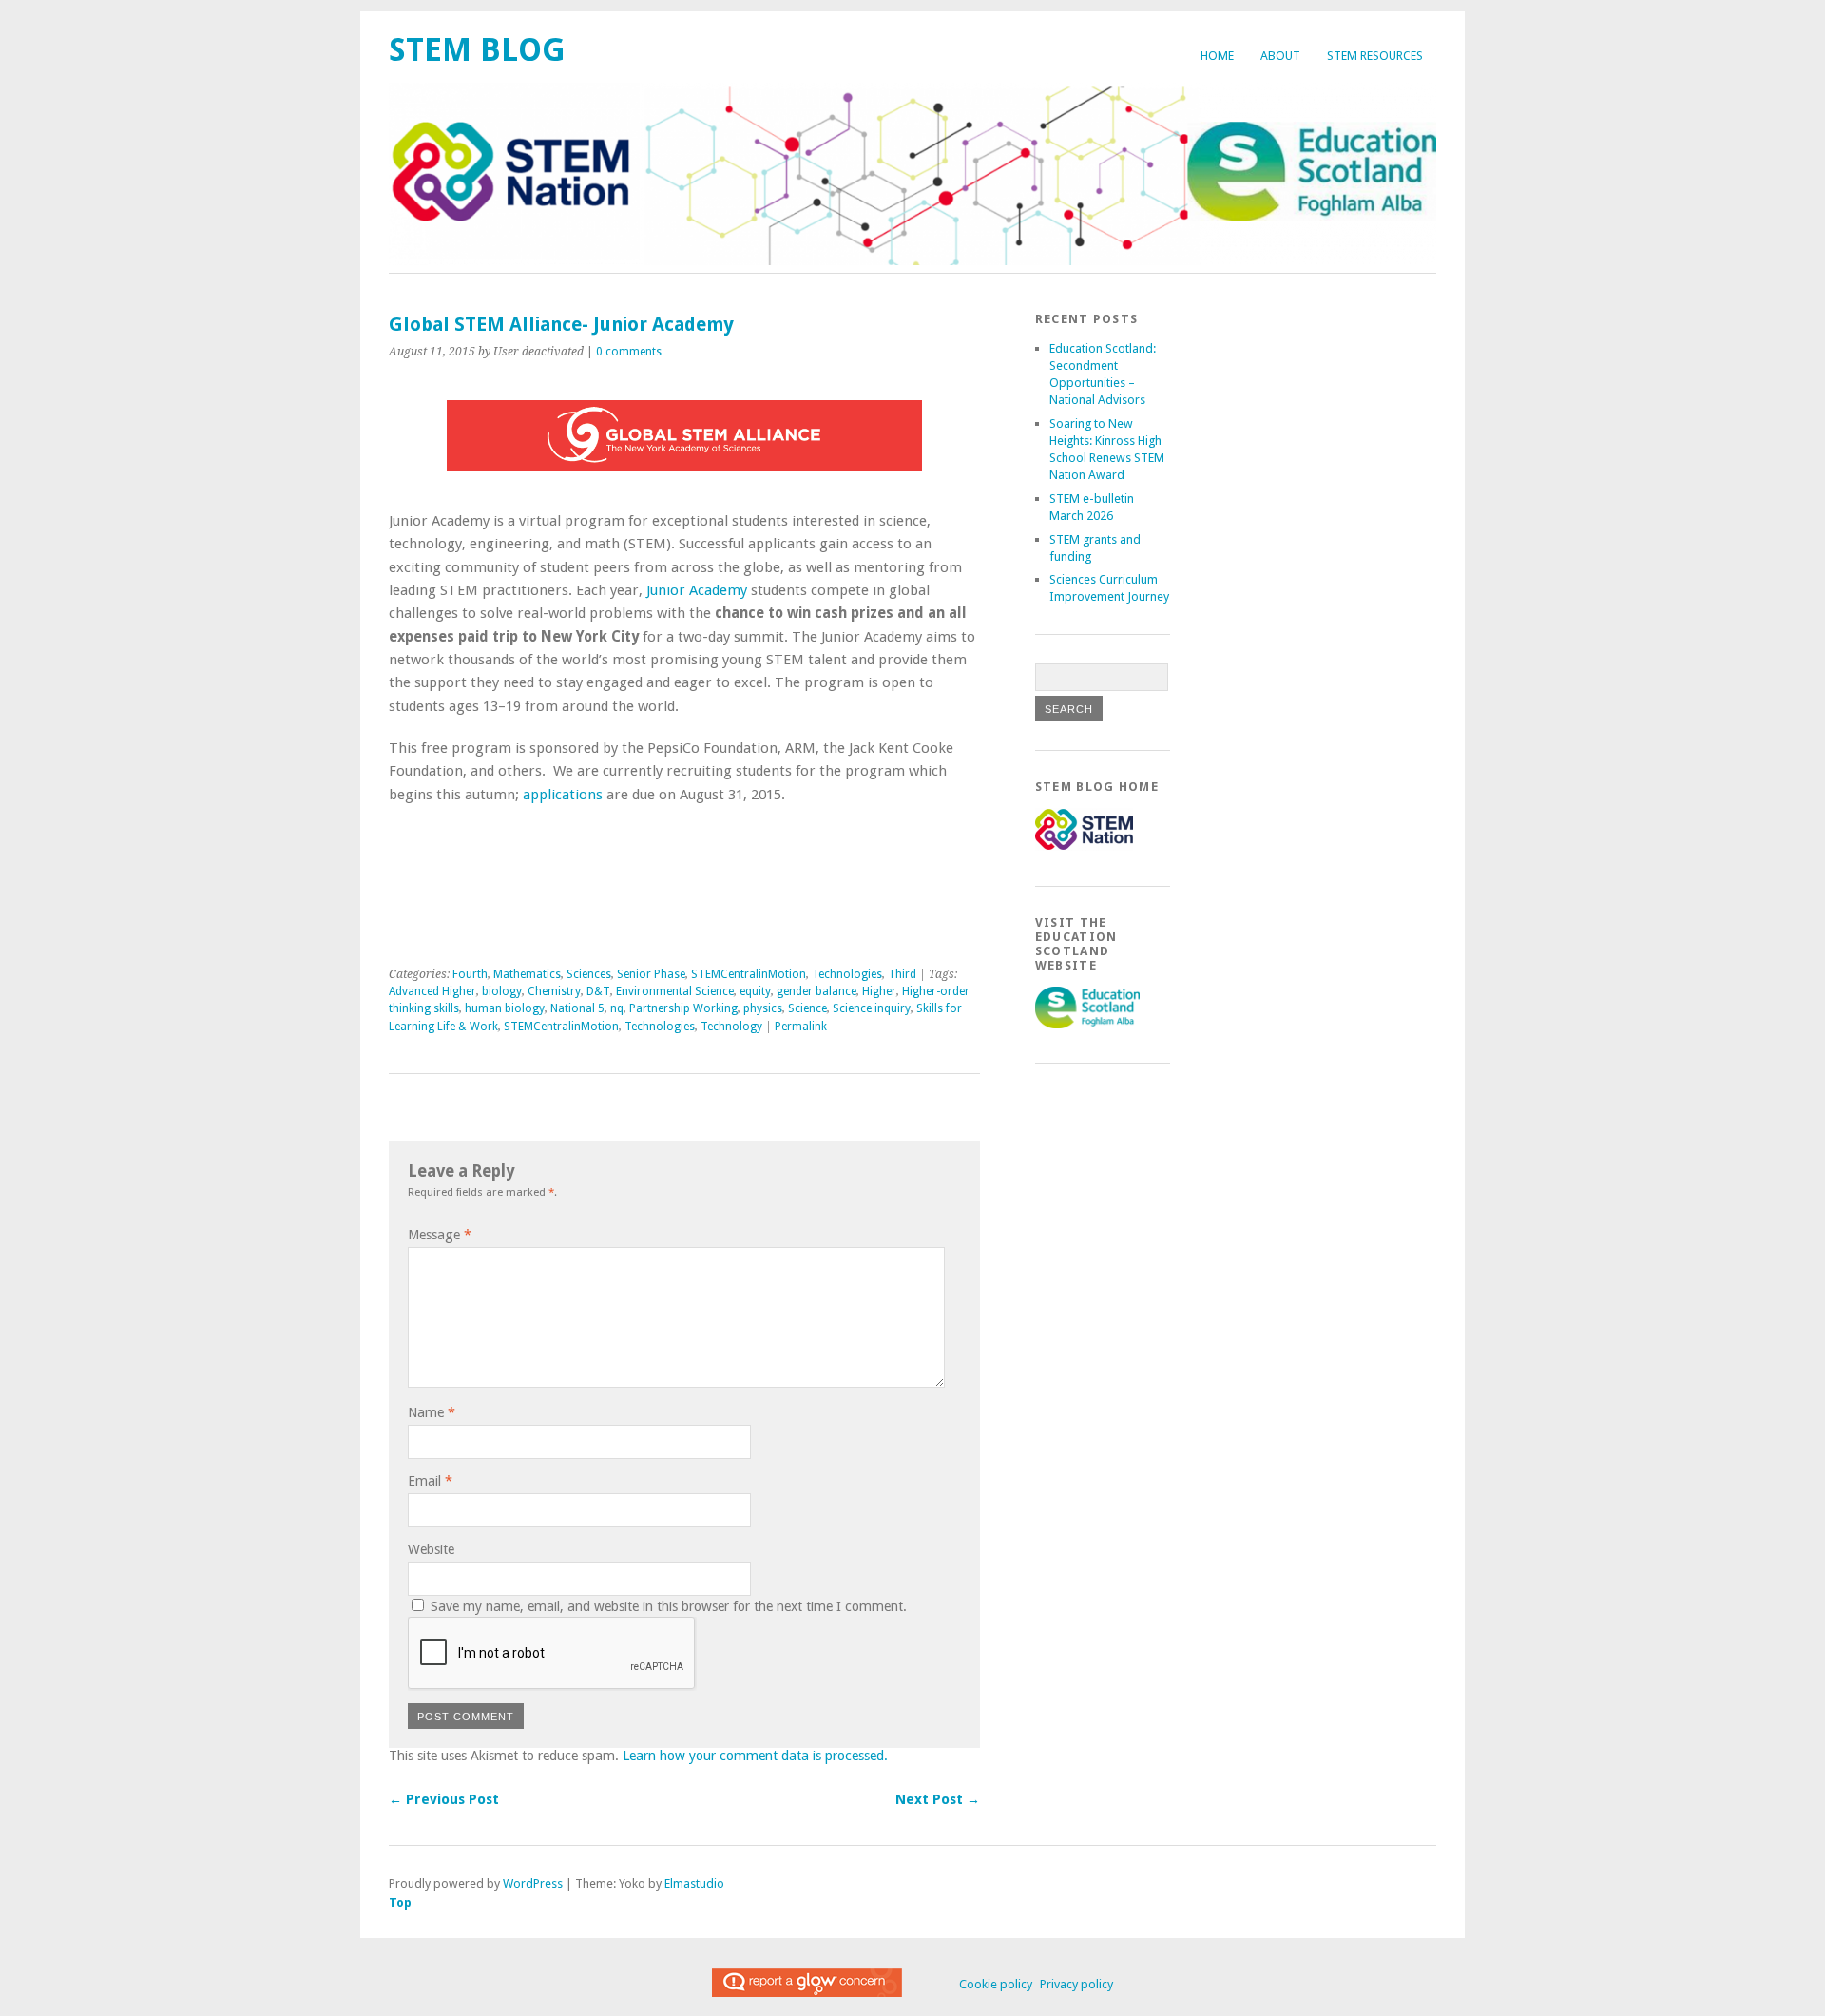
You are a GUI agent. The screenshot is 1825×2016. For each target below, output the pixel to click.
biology (502, 991)
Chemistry (554, 991)
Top (400, 1902)
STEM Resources (1375, 56)
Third (902, 974)
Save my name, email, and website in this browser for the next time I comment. (669, 1606)
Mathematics (527, 974)
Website (431, 1549)
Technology (731, 1027)
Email (430, 1481)
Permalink (801, 1027)
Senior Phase (651, 974)
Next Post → (938, 1799)
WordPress (533, 1883)
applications (563, 795)
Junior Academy (697, 590)
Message (440, 1235)
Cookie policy (996, 1984)
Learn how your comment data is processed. (755, 1756)
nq (617, 1008)
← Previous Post (444, 1799)
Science (807, 1008)
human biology (505, 1008)
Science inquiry (872, 1008)
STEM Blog (477, 50)
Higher (879, 991)
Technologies (847, 974)
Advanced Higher (432, 991)
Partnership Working (683, 1008)
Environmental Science (675, 991)
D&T (598, 991)
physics (763, 1008)
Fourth (470, 974)
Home (1217, 56)
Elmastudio (694, 1883)
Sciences (589, 974)
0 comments (629, 352)
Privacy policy (1076, 1984)
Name (432, 1412)
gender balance (816, 991)
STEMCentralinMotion (749, 974)
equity (755, 991)
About (1280, 56)
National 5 (577, 1008)
